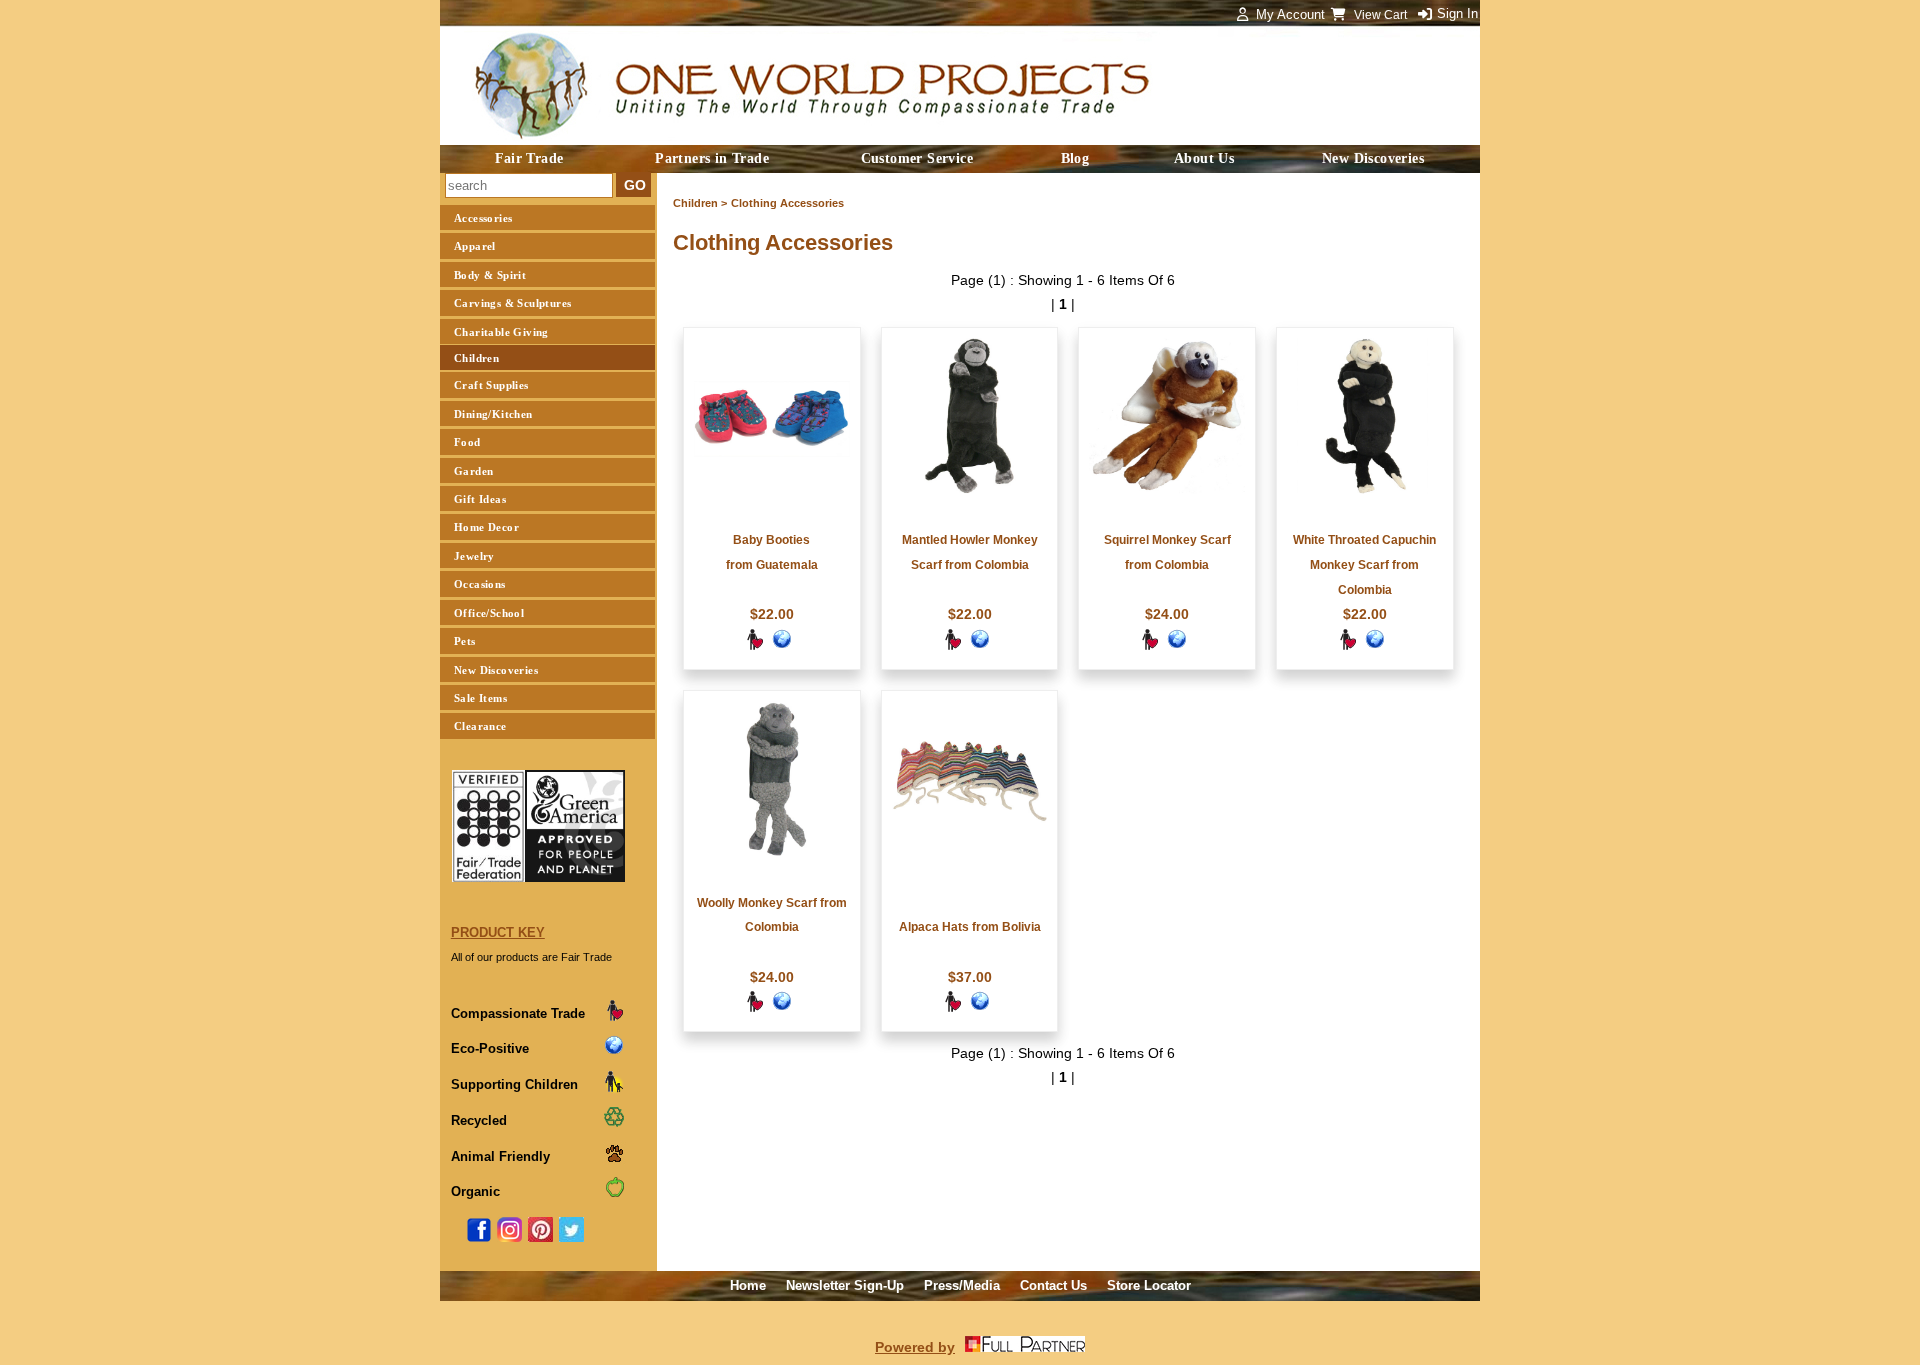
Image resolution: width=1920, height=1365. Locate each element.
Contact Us (1053, 1285)
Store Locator (1149, 1285)
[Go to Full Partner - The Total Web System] (1025, 1347)
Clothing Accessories (787, 203)
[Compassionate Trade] (754, 646)
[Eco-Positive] (782, 646)
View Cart (1382, 15)
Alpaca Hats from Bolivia (970, 927)
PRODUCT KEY (498, 932)
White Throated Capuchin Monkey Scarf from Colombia (1364, 565)
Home (748, 1285)
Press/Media (962, 1285)
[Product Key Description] (614, 1017)
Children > (700, 203)
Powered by (915, 1347)
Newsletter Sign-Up (845, 1285)
